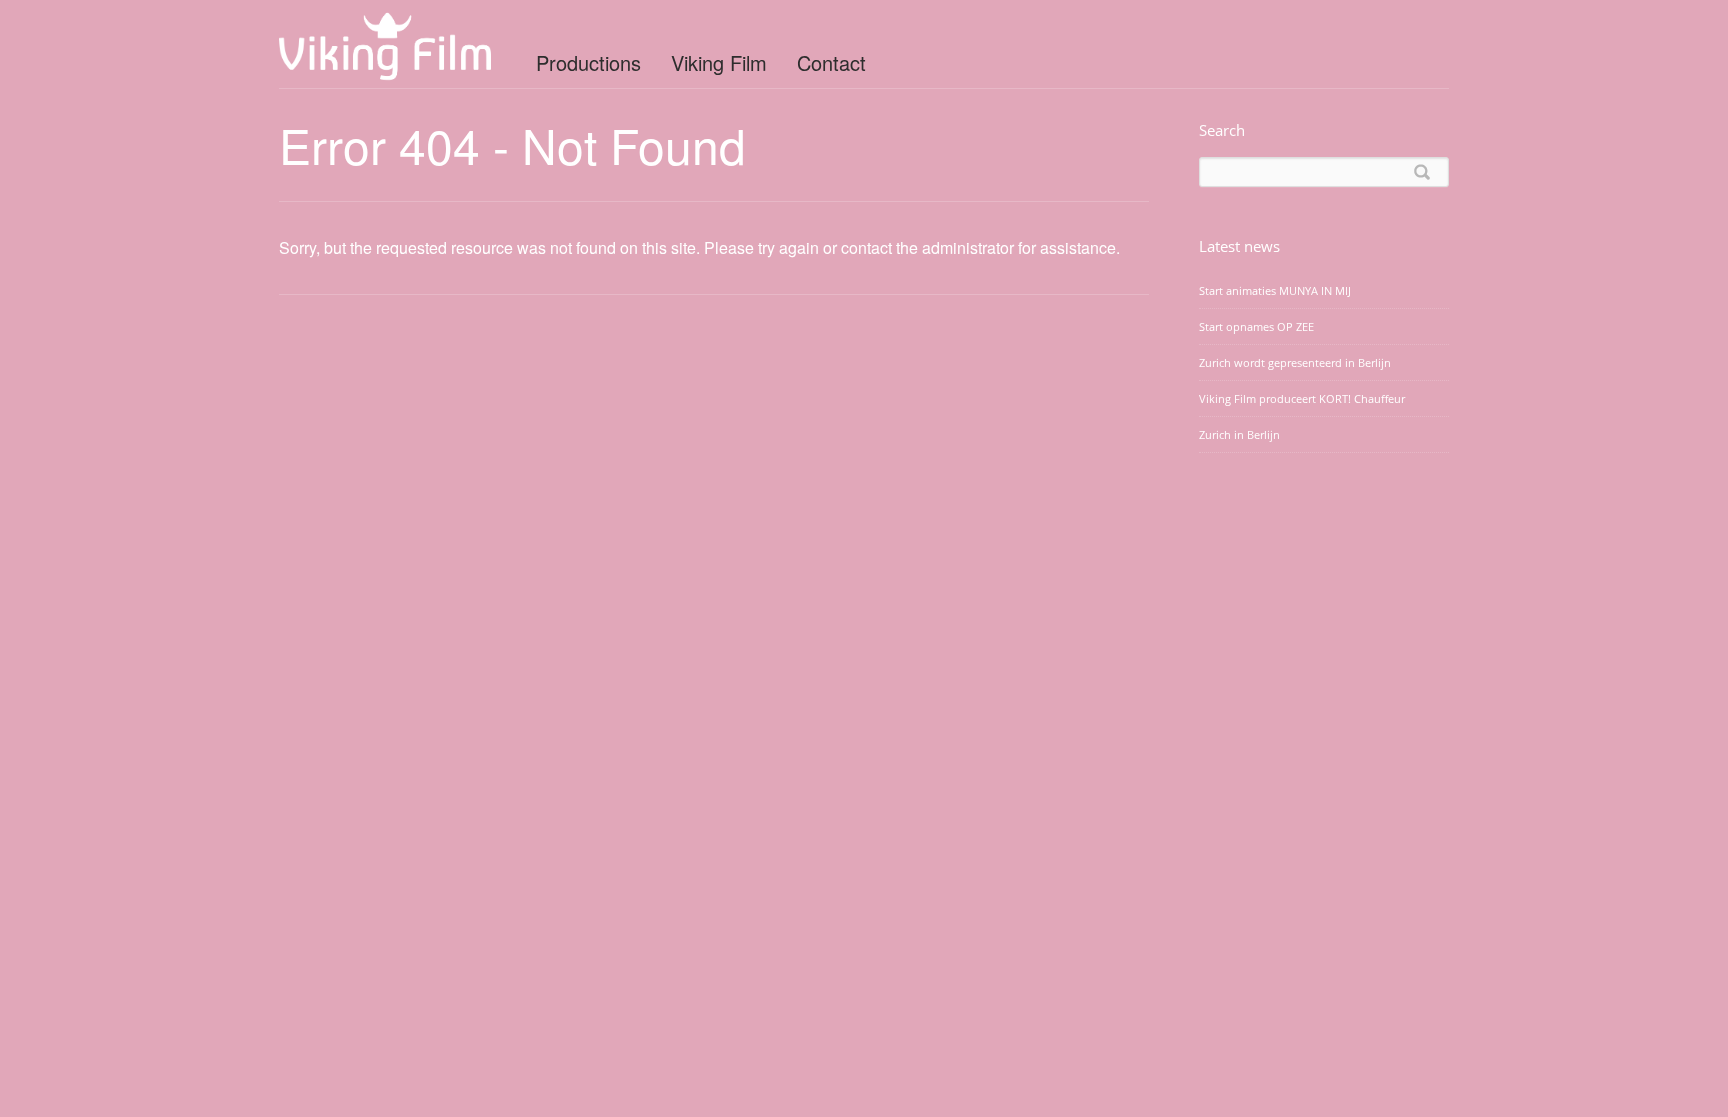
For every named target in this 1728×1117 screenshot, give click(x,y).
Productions (588, 62)
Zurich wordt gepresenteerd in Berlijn (1295, 362)
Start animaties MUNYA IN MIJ (1275, 290)
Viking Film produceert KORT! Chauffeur (1302, 398)
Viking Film (719, 62)
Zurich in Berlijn (1239, 434)
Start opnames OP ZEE (1256, 326)
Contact (831, 62)
